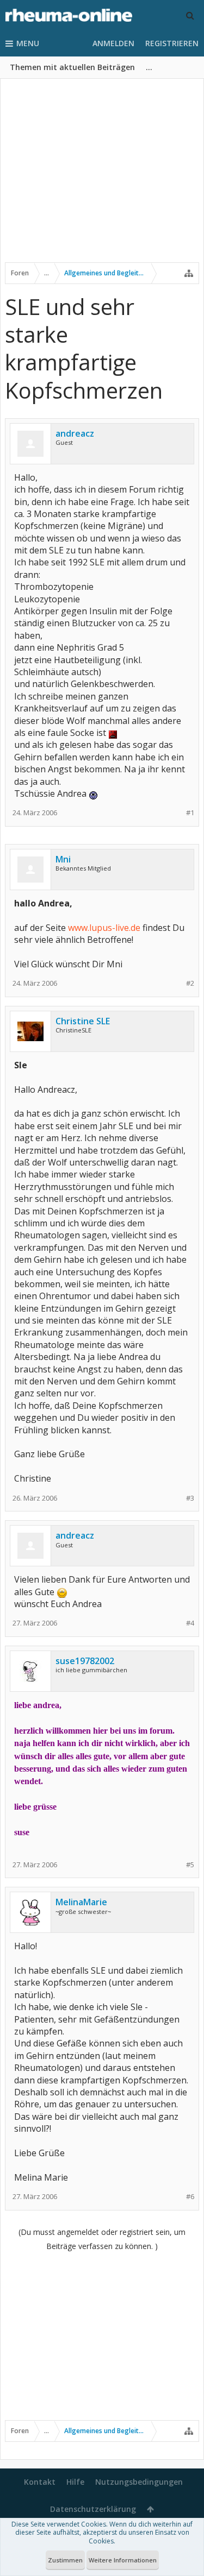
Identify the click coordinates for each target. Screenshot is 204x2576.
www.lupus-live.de (104, 928)
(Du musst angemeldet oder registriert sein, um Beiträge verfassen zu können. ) (102, 2239)
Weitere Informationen (123, 2560)
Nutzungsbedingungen (139, 2482)
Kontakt (40, 2482)
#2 (190, 983)
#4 (190, 1623)
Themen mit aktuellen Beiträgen (72, 67)
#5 (190, 1865)
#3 (190, 1498)
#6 (190, 2197)
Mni (63, 859)
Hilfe (75, 2482)
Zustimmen (65, 2560)
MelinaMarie (81, 1902)
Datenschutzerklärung (93, 2509)
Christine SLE (83, 1021)
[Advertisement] (102, 178)
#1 (190, 813)
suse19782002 (85, 1661)
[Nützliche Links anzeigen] (189, 273)
